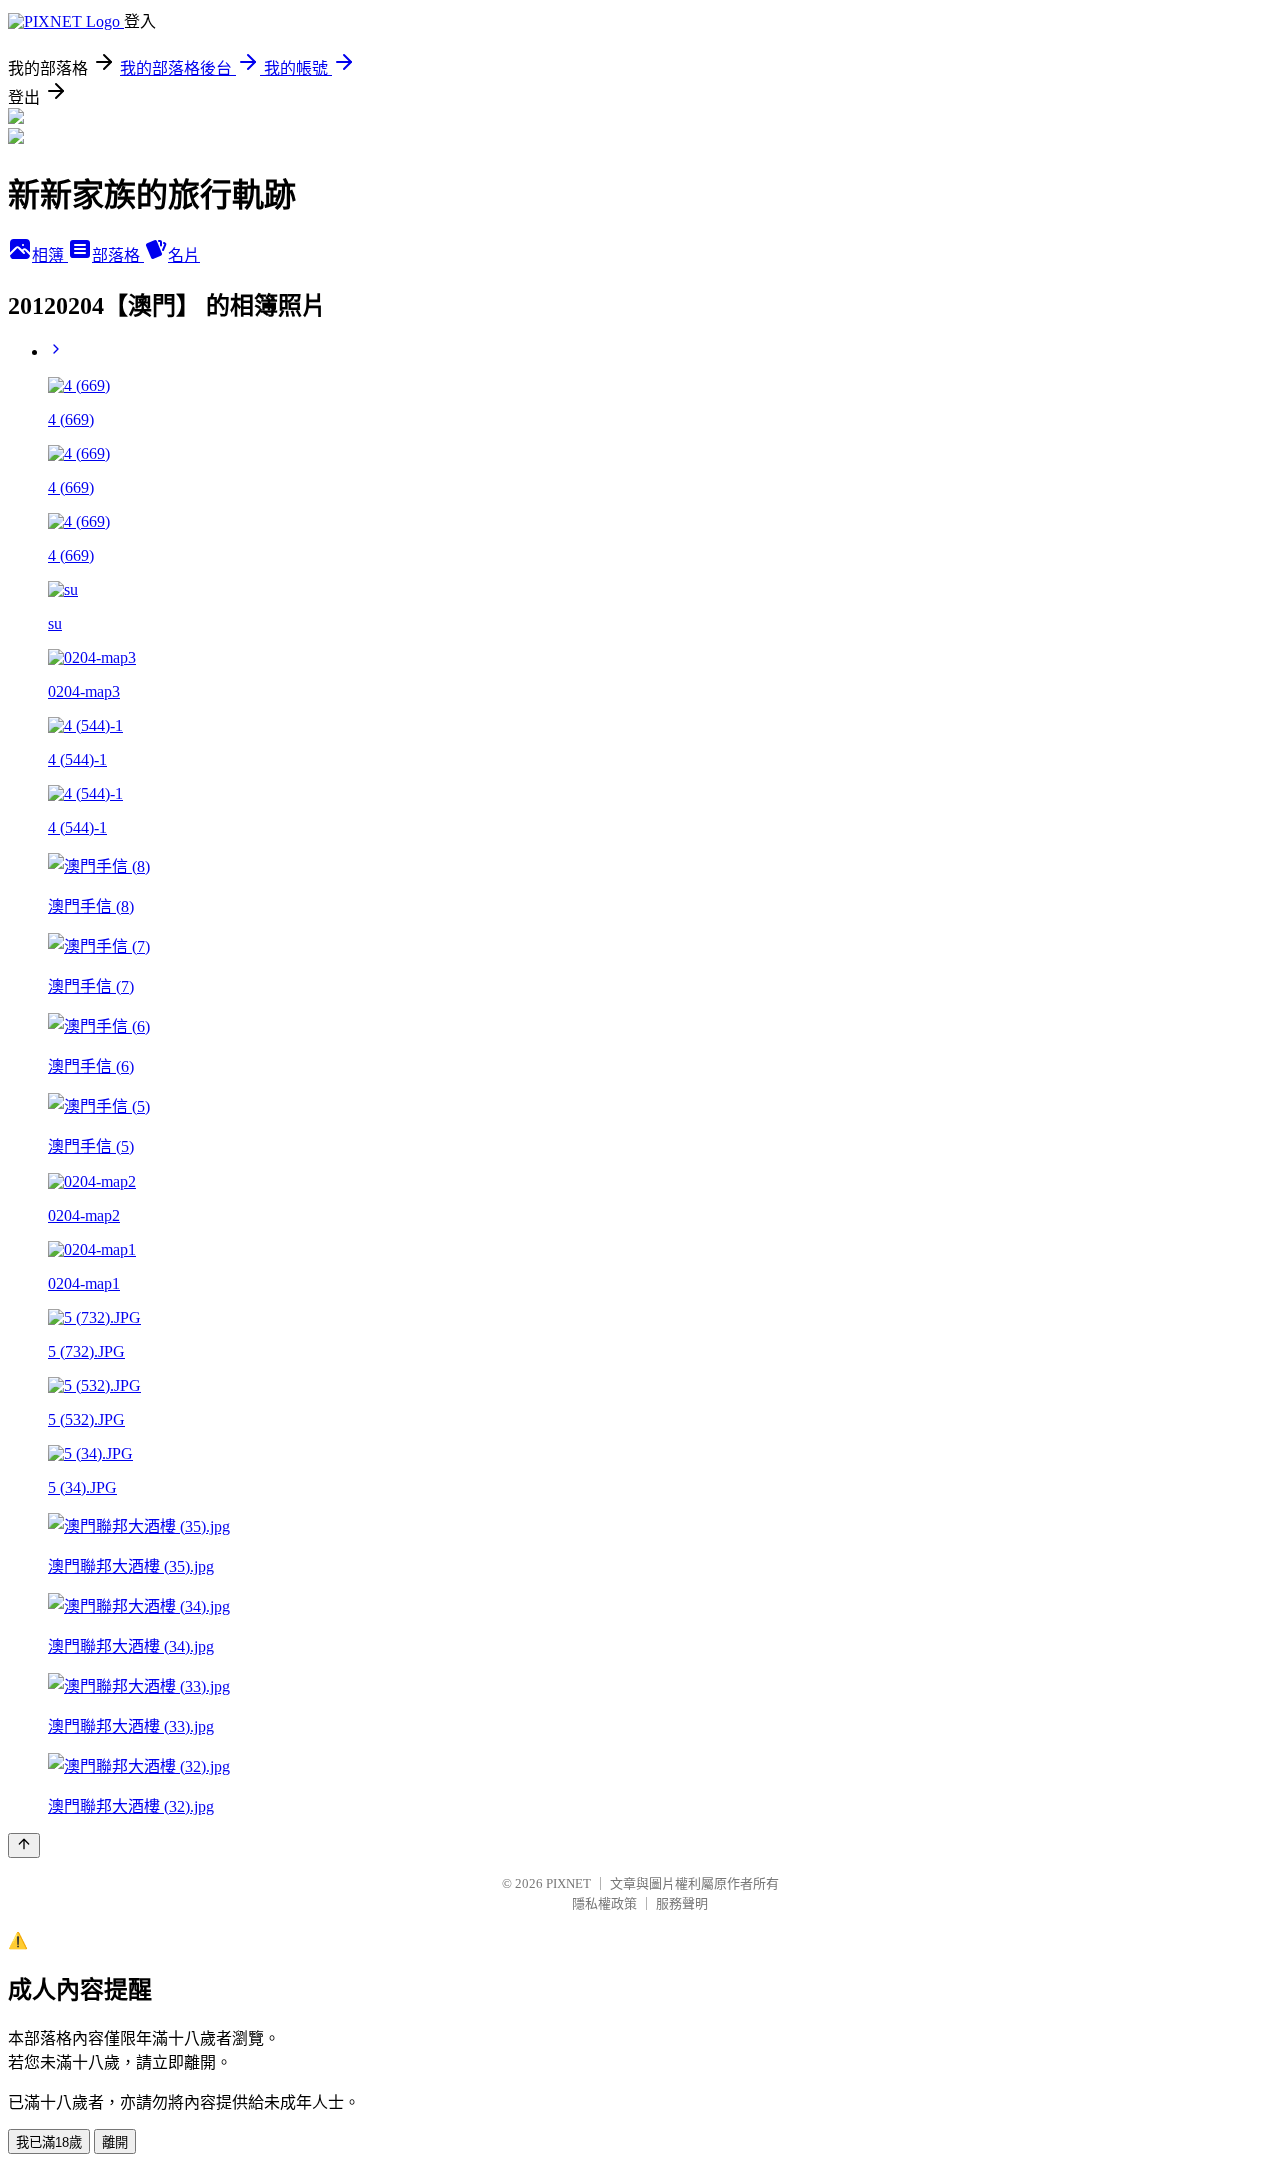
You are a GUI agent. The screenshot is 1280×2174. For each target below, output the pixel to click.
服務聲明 (682, 1903)
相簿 (50, 255)
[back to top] (24, 1845)
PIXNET (568, 1883)
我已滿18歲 (49, 2142)
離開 (115, 2142)
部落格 (118, 255)
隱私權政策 (604, 1903)
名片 (184, 255)
